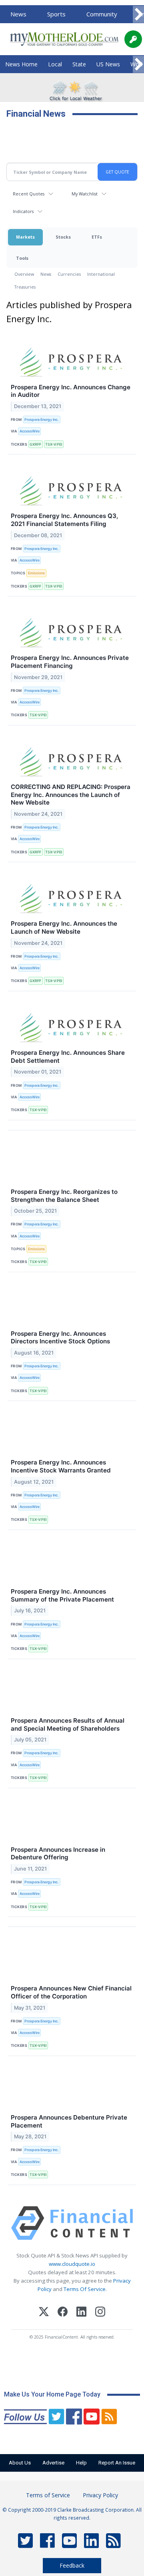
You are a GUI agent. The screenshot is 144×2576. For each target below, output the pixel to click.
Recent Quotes (29, 194)
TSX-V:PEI (54, 444)
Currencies (69, 274)
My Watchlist (85, 194)
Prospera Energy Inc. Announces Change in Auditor (71, 391)
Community (102, 14)
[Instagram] (100, 2313)
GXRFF (35, 444)
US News (108, 64)
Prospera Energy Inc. (42, 419)
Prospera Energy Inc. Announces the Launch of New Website (64, 927)
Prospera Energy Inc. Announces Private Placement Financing (70, 662)
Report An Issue (117, 2463)
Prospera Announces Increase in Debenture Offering (58, 1854)
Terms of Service (48, 2495)
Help (81, 2463)
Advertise (53, 2463)
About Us (20, 2463)
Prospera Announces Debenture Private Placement (69, 2121)
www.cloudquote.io (72, 2264)
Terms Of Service (85, 2289)
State (79, 64)
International (101, 274)
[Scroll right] (138, 15)
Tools (22, 258)
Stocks (63, 237)
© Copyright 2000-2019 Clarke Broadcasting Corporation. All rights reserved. (72, 2514)
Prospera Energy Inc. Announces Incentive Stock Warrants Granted (61, 1466)
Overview (24, 274)
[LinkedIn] (81, 2313)
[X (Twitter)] (44, 2313)
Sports (56, 14)
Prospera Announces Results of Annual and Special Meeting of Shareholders (68, 1724)
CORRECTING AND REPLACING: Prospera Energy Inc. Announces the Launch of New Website (71, 795)
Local (55, 64)
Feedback (72, 2565)
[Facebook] (63, 2313)
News (18, 14)
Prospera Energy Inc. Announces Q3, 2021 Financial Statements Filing (64, 520)
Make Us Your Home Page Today (52, 2394)
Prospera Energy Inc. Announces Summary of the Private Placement (62, 1595)
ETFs (97, 237)
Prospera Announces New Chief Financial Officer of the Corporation (71, 1992)
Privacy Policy (100, 2495)
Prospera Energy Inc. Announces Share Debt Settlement (68, 1057)
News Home (21, 64)
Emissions (36, 573)
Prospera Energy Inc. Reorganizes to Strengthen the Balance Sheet (64, 1196)
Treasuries (25, 287)
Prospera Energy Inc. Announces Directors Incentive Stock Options (60, 1338)
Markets (25, 237)
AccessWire (30, 431)
